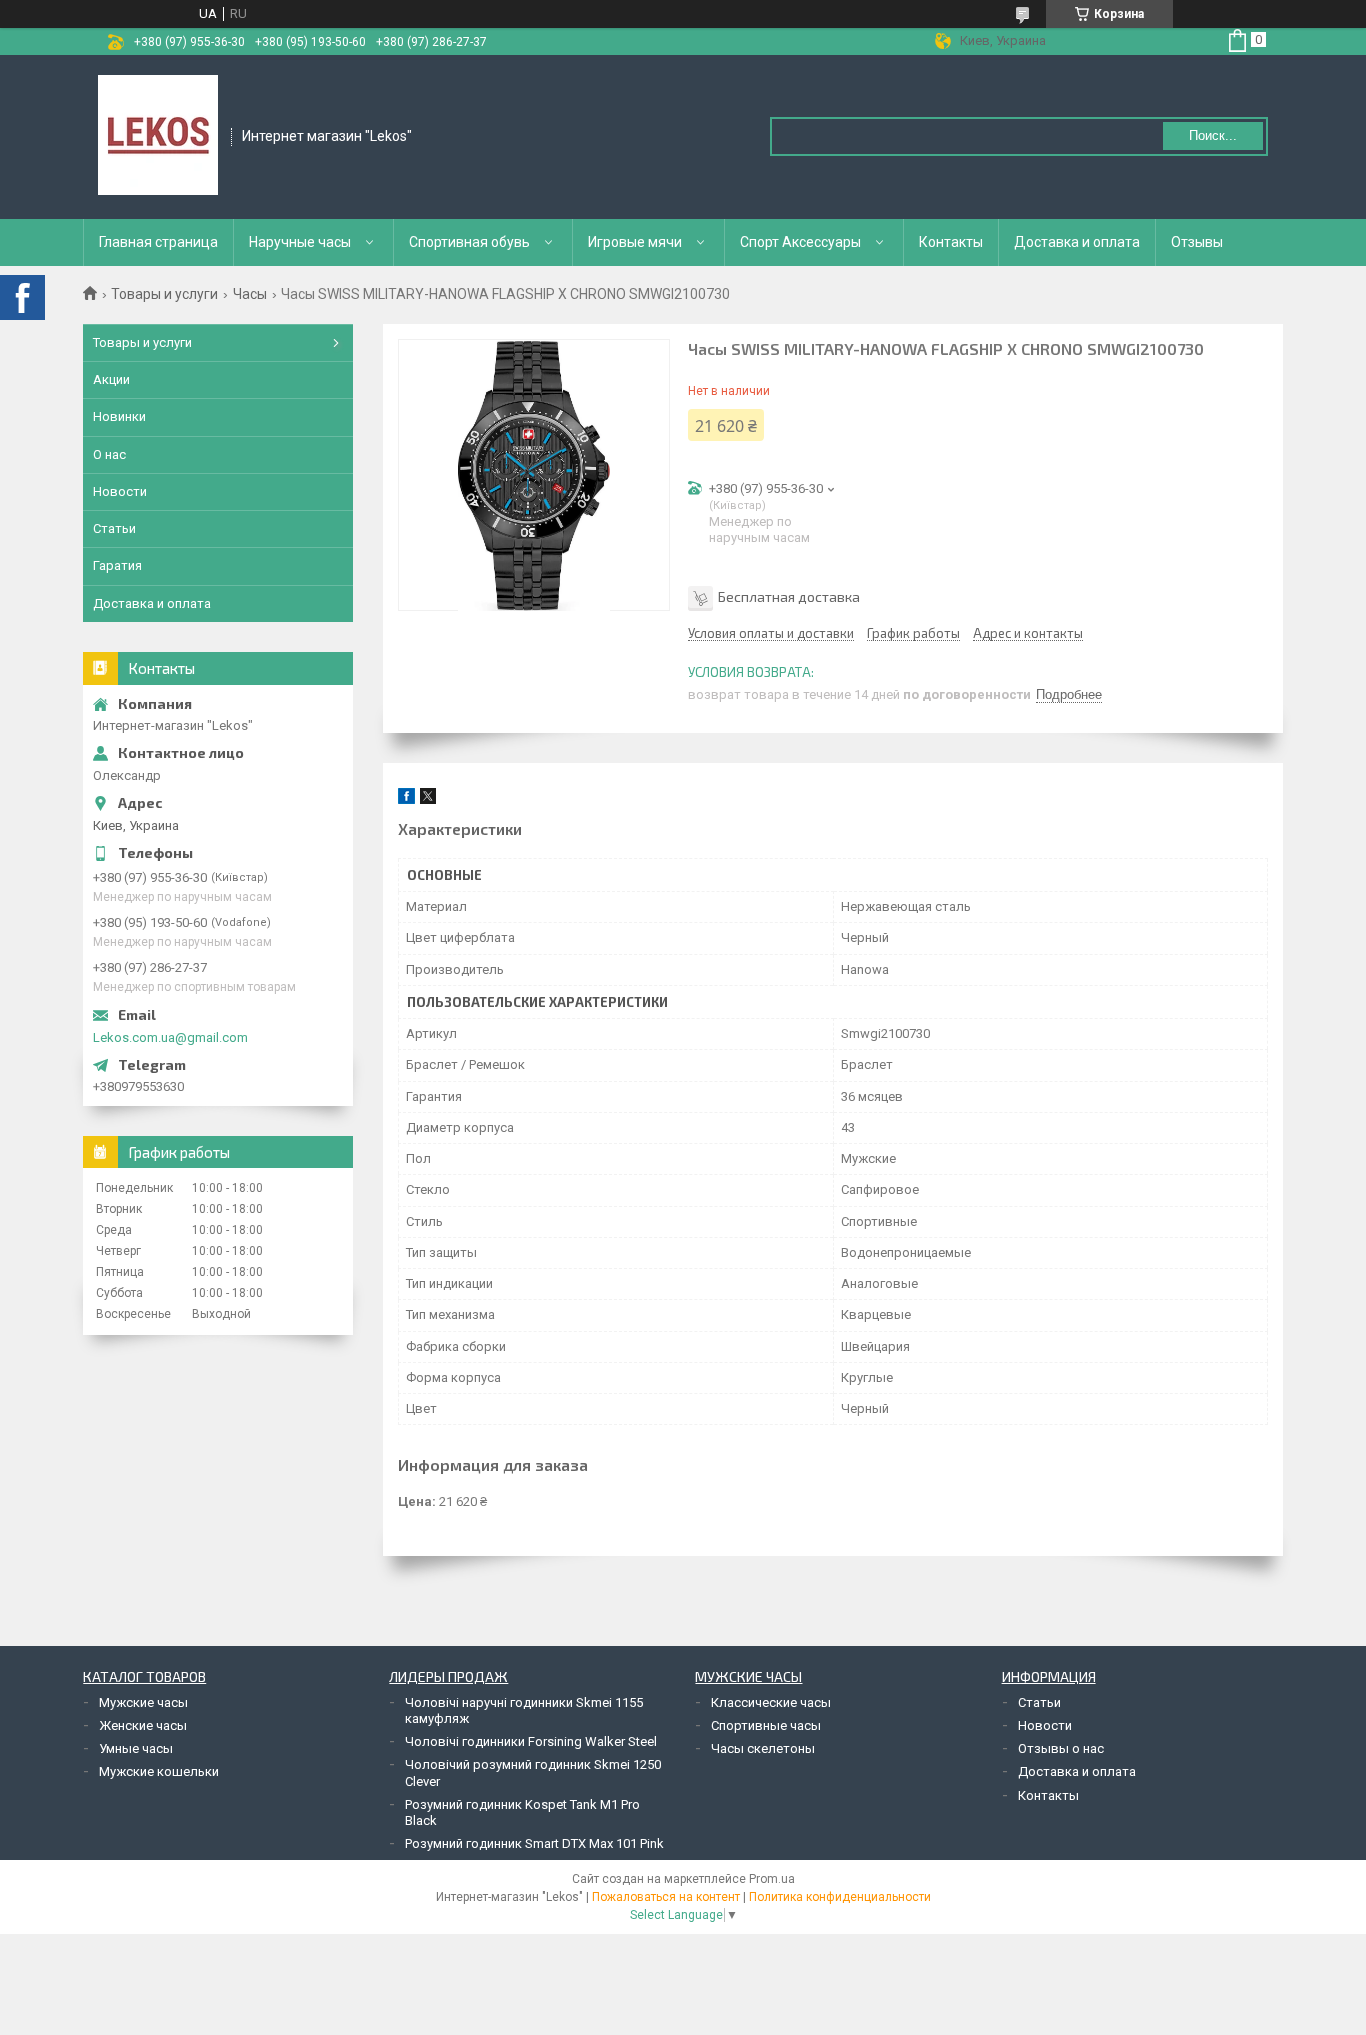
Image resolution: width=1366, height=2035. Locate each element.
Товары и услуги (164, 294)
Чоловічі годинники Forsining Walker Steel (531, 1741)
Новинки (119, 416)
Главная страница (158, 242)
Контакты (951, 242)
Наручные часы (300, 242)
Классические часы (771, 1702)
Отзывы (1197, 242)
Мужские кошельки (159, 1771)
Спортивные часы (766, 1725)
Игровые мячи (635, 242)
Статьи (114, 528)
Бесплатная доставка (789, 596)
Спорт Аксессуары (800, 242)
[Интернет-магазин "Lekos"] (158, 135)
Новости (120, 491)
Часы (250, 294)
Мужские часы (143, 1702)
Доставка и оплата (1077, 242)
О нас (109, 454)
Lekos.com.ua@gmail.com (170, 1037)
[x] (428, 799)
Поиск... (1213, 135)
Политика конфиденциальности (840, 1897)
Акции (111, 379)
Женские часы (143, 1725)
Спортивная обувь (469, 242)
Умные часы (136, 1748)
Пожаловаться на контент (666, 1897)
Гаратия (117, 565)
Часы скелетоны (763, 1748)
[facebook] (406, 799)
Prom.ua (772, 1879)
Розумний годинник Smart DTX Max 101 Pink (534, 1843)
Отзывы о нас (1061, 1748)
